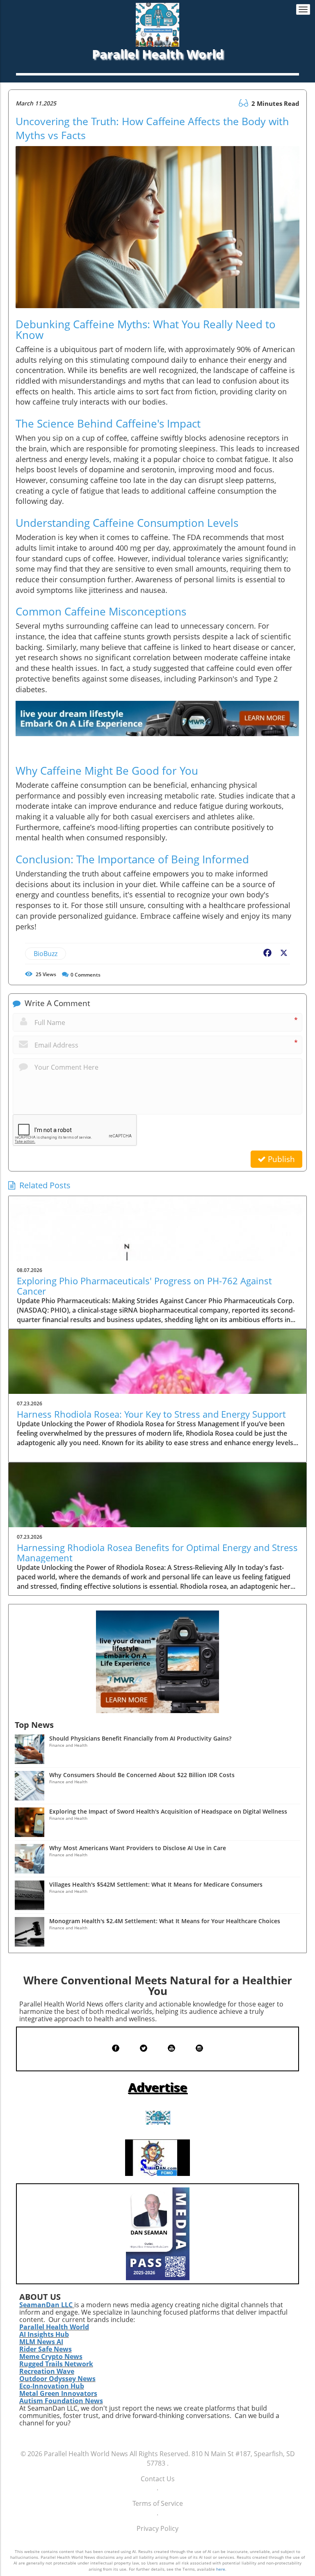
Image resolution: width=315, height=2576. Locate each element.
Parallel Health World (54, 2327)
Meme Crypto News (51, 2356)
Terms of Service (158, 2503)
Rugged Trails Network (56, 2364)
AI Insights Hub (44, 2334)
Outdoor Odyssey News (57, 2379)
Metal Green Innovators (58, 2393)
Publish (280, 1159)
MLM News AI (41, 2342)
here (221, 2569)
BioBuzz (46, 954)
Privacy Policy (157, 2528)
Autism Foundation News (61, 2401)
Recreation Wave (47, 2371)
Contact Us (158, 2479)
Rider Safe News (46, 2349)
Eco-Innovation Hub (52, 2386)
